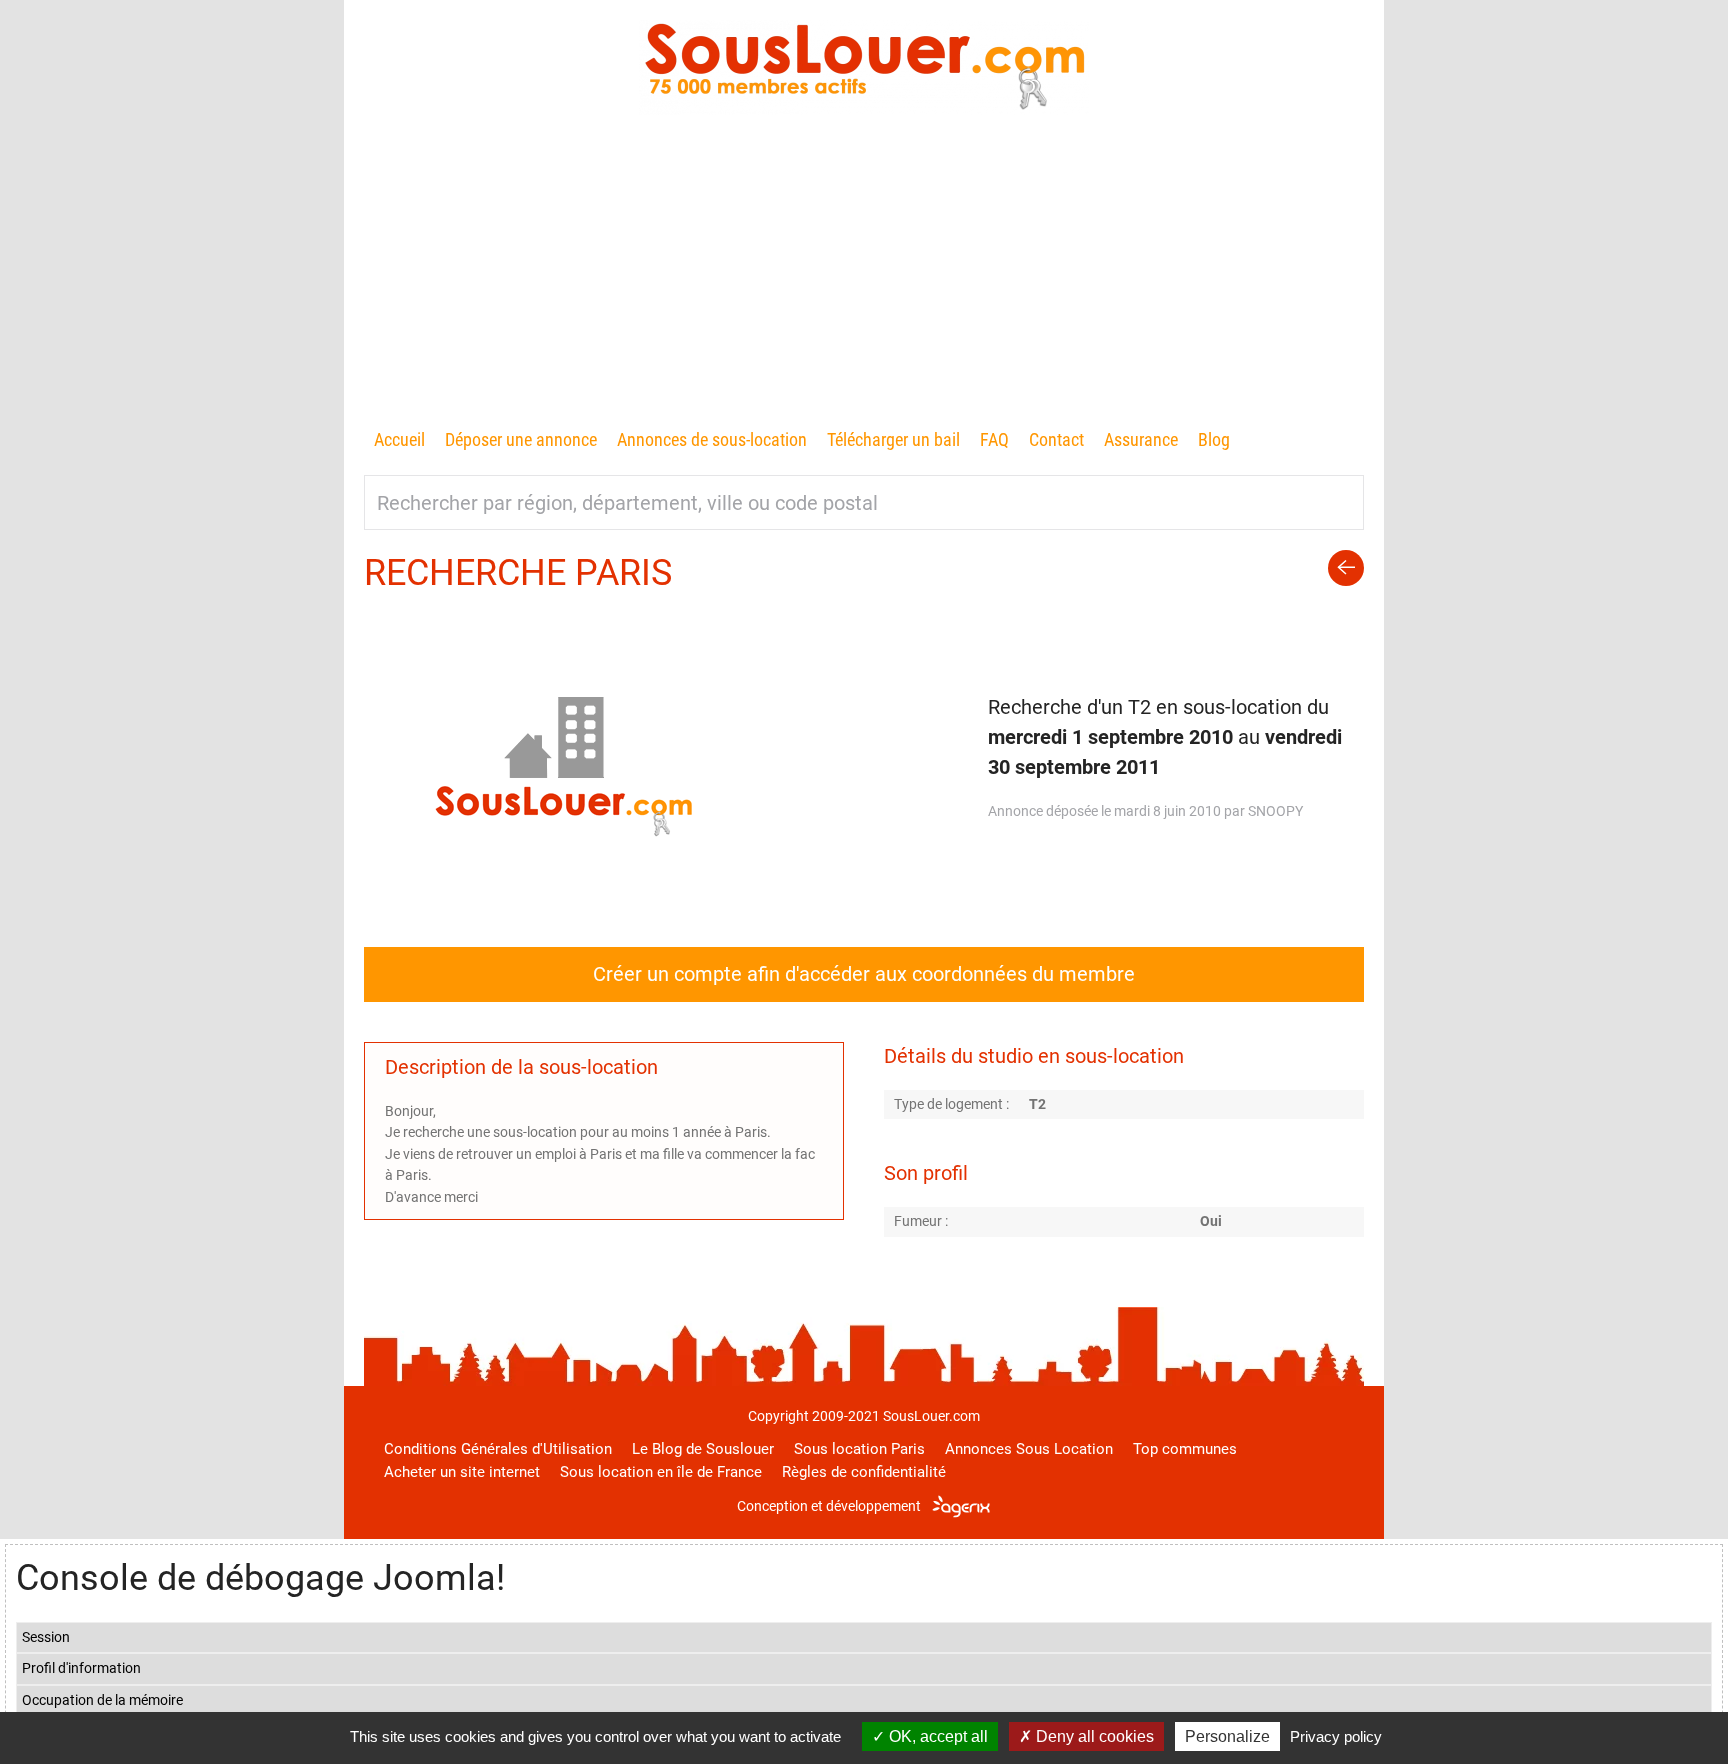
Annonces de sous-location (712, 439)
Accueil (399, 439)
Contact (1056, 439)
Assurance (1141, 439)
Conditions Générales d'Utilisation (498, 1449)
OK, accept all (936, 1736)
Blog (1214, 439)
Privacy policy (1336, 1736)
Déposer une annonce (521, 439)
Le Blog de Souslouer (703, 1449)
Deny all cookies (1093, 1736)
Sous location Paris (859, 1449)
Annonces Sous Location (1029, 1449)
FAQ (994, 439)
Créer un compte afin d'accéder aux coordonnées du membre (864, 974)
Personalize (1227, 1736)
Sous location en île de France (661, 1472)
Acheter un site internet (462, 1472)
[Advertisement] (864, 275)
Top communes (1185, 1449)
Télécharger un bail (893, 439)
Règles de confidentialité (864, 1472)
